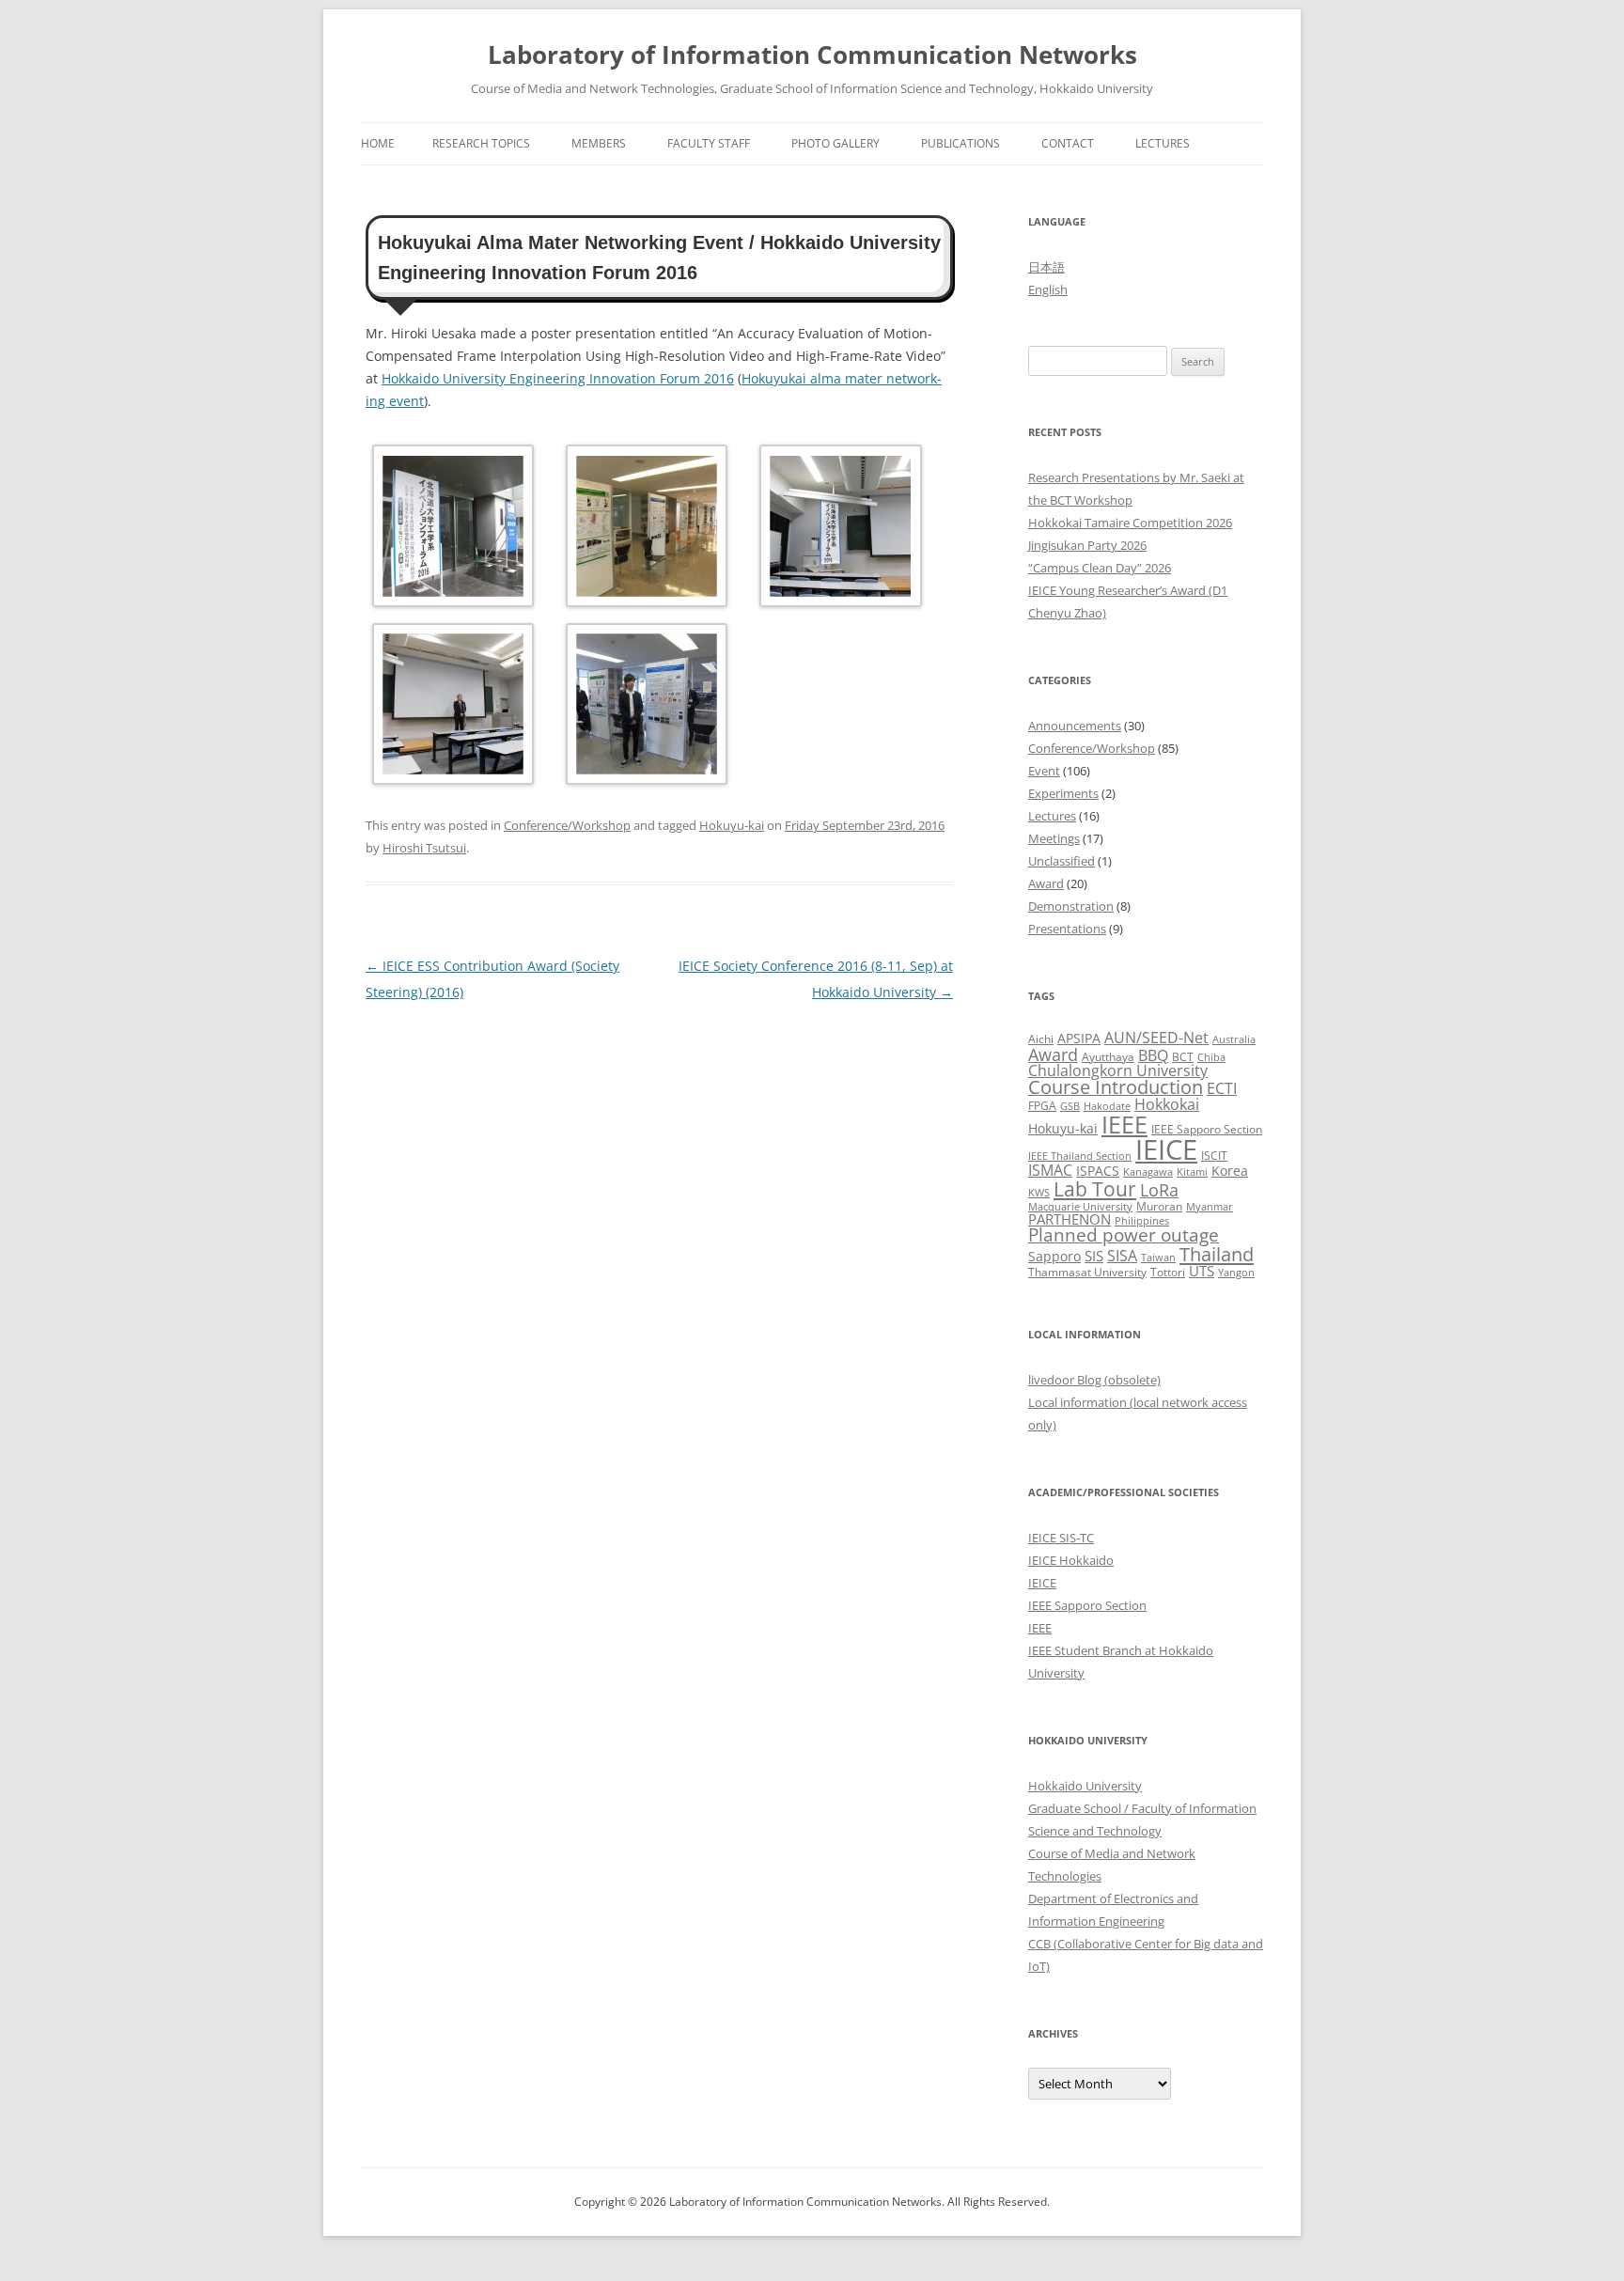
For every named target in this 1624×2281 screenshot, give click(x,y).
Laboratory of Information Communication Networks (812, 55)
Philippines (1142, 1221)
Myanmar (1210, 1207)
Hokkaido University (1085, 1786)
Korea (1230, 1171)
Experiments (1063, 793)
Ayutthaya (1108, 1057)
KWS (1039, 1193)
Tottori (1168, 1272)
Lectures (1163, 143)
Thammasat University (1087, 1272)
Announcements (1075, 726)
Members (599, 143)
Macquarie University (1080, 1207)
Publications (960, 143)
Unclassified (1062, 861)
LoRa (1159, 1190)
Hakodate (1107, 1106)
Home (378, 143)
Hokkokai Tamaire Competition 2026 (1130, 523)
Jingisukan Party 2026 (1087, 545)
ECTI (1222, 1088)
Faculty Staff (709, 143)
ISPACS (1098, 1171)
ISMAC (1050, 1170)
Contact (1068, 143)
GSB (1070, 1106)
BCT (1183, 1057)
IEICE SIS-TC (1061, 1538)
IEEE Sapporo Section (1207, 1129)
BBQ (1153, 1055)
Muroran (1159, 1206)
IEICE (1166, 1149)
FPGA (1042, 1106)
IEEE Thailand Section (1080, 1156)
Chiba (1211, 1057)
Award (1046, 883)
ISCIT (1214, 1156)
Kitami (1192, 1172)
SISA (1122, 1255)
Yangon (1236, 1273)
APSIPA (1079, 1038)
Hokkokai (1167, 1104)
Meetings (1054, 838)
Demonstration (1071, 906)
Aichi (1041, 1039)
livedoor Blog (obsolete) (1094, 1380)
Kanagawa (1148, 1172)
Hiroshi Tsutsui (424, 848)
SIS (1094, 1256)
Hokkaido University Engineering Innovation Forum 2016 (558, 378)
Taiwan (1158, 1258)
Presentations (1067, 929)
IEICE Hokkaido (1071, 1560)
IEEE (1124, 1124)
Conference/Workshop (567, 825)
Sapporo (1054, 1256)
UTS (1202, 1271)
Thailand (1217, 1254)
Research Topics (481, 143)
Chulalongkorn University (1118, 1070)
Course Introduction (1116, 1087)
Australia (1234, 1039)
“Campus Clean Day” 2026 (1100, 568)
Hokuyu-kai (732, 825)
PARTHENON (1070, 1219)
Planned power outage (1124, 1235)
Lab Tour (1095, 1188)
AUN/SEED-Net (1156, 1037)
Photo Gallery (835, 143)
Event (1044, 771)
